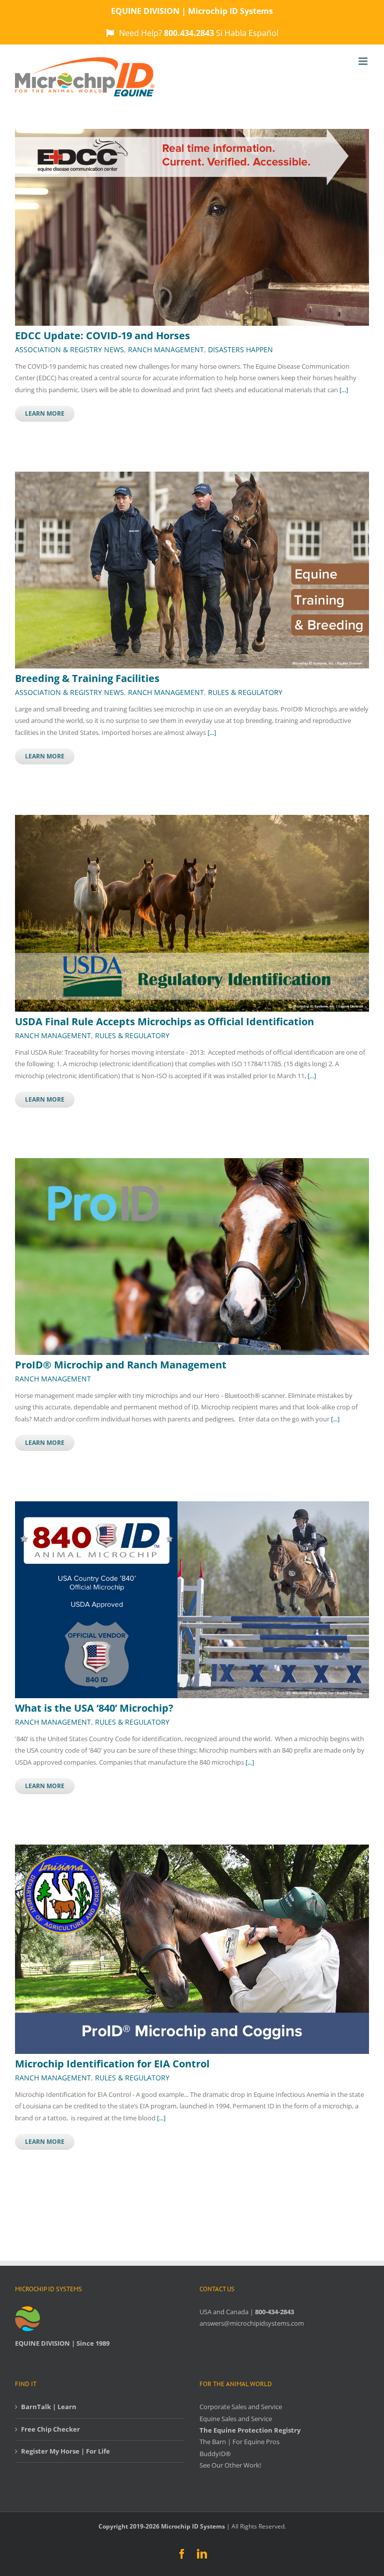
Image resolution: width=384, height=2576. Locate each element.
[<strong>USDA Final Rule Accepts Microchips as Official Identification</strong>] (192, 820)
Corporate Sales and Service (241, 2407)
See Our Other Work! (230, 2465)
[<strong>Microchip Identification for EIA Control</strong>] (192, 1850)
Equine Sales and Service (236, 2419)
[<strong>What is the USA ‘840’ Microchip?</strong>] (192, 1507)
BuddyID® (215, 2454)
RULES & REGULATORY (245, 692)
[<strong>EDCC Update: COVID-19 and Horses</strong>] (192, 134)
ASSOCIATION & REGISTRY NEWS (69, 349)
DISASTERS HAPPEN (240, 349)
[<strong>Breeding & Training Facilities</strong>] (192, 477)
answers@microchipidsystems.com (252, 2323)
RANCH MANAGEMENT (166, 349)
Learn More (45, 413)
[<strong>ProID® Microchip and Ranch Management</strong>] (192, 1164)
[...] (344, 390)
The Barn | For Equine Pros (239, 2442)
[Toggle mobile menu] (364, 61)
